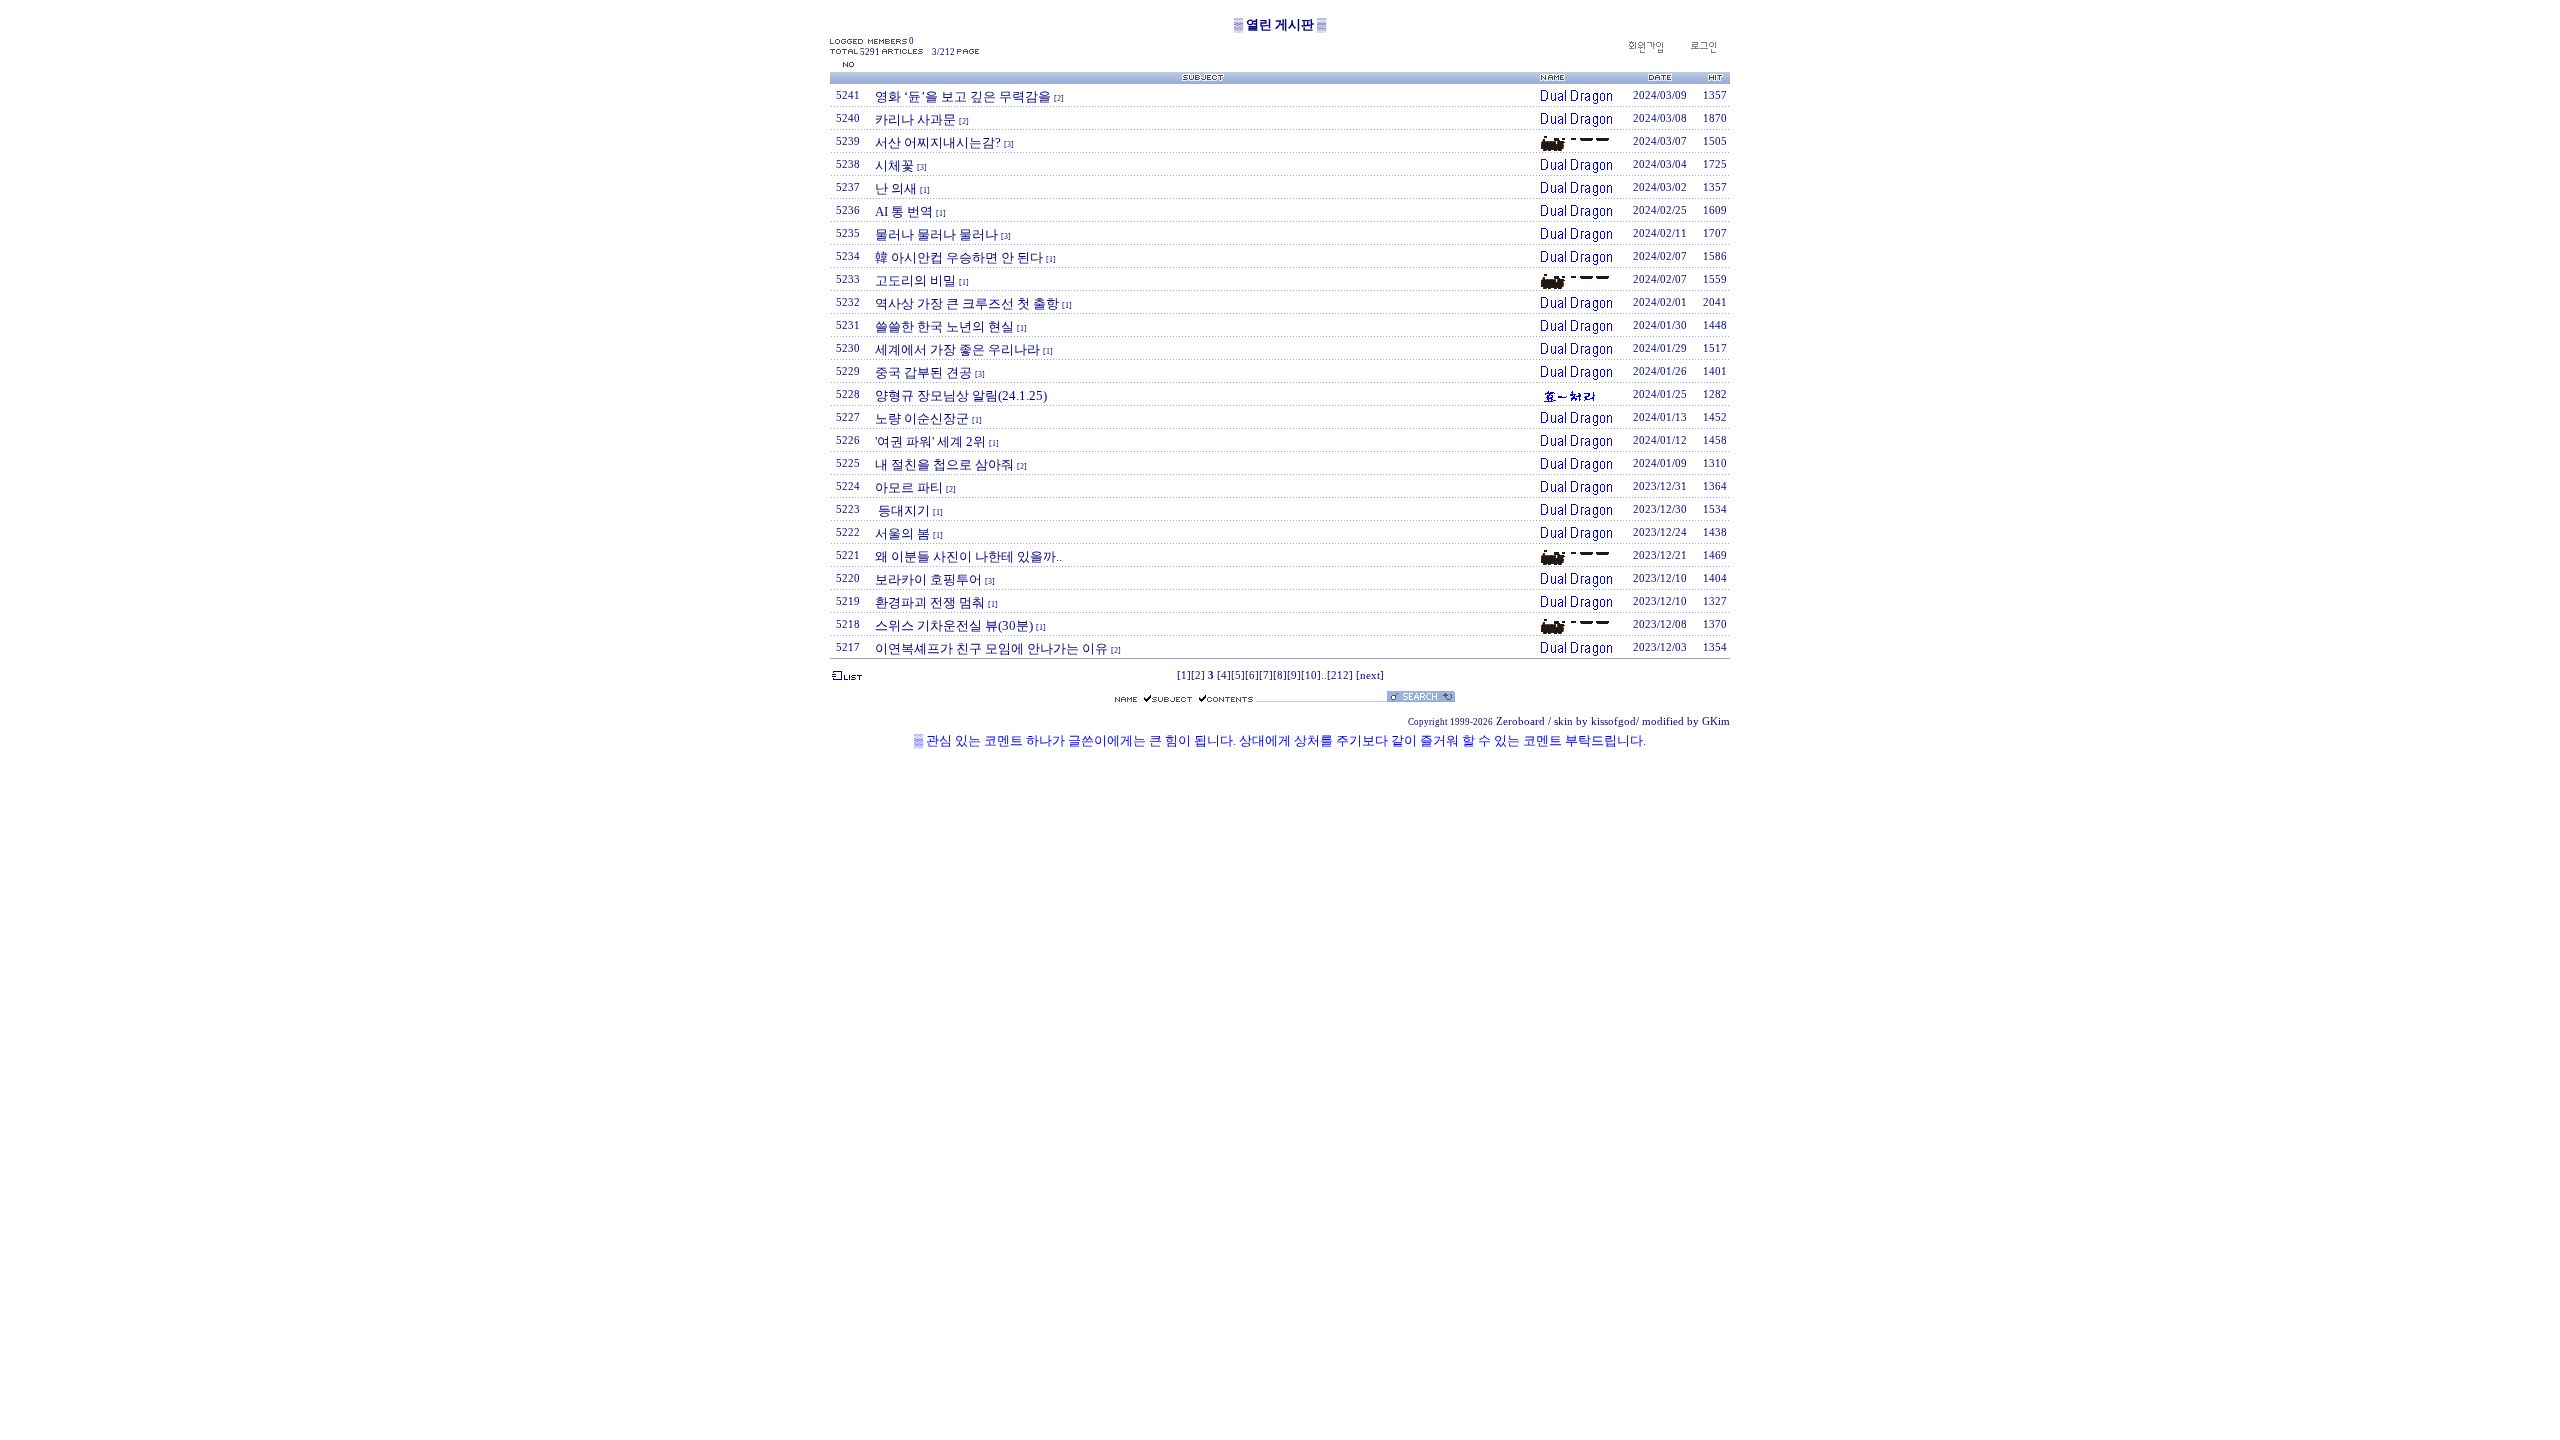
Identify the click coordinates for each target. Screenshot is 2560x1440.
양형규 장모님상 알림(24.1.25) (961, 395)
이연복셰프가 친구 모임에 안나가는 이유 (991, 648)
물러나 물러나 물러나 (936, 234)
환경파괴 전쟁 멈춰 (930, 602)
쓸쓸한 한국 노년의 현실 (944, 326)
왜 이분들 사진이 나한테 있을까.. (968, 556)
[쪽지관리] (1703, 50)
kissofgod (1613, 721)
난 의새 (896, 188)
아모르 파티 (909, 487)
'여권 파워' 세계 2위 (930, 441)
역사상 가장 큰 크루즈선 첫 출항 (967, 303)
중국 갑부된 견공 (923, 372)
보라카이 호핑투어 (928, 579)
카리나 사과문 (915, 119)
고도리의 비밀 (915, 280)
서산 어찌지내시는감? (938, 142)
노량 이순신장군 (922, 418)
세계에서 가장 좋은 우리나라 (957, 349)
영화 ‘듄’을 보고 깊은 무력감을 (963, 96)
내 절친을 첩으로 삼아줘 (944, 464)
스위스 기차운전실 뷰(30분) (954, 625)
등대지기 (902, 510)
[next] (1370, 675)
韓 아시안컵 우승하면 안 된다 (959, 257)
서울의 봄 (902, 533)
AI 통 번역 (904, 211)
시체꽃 (894, 165)
